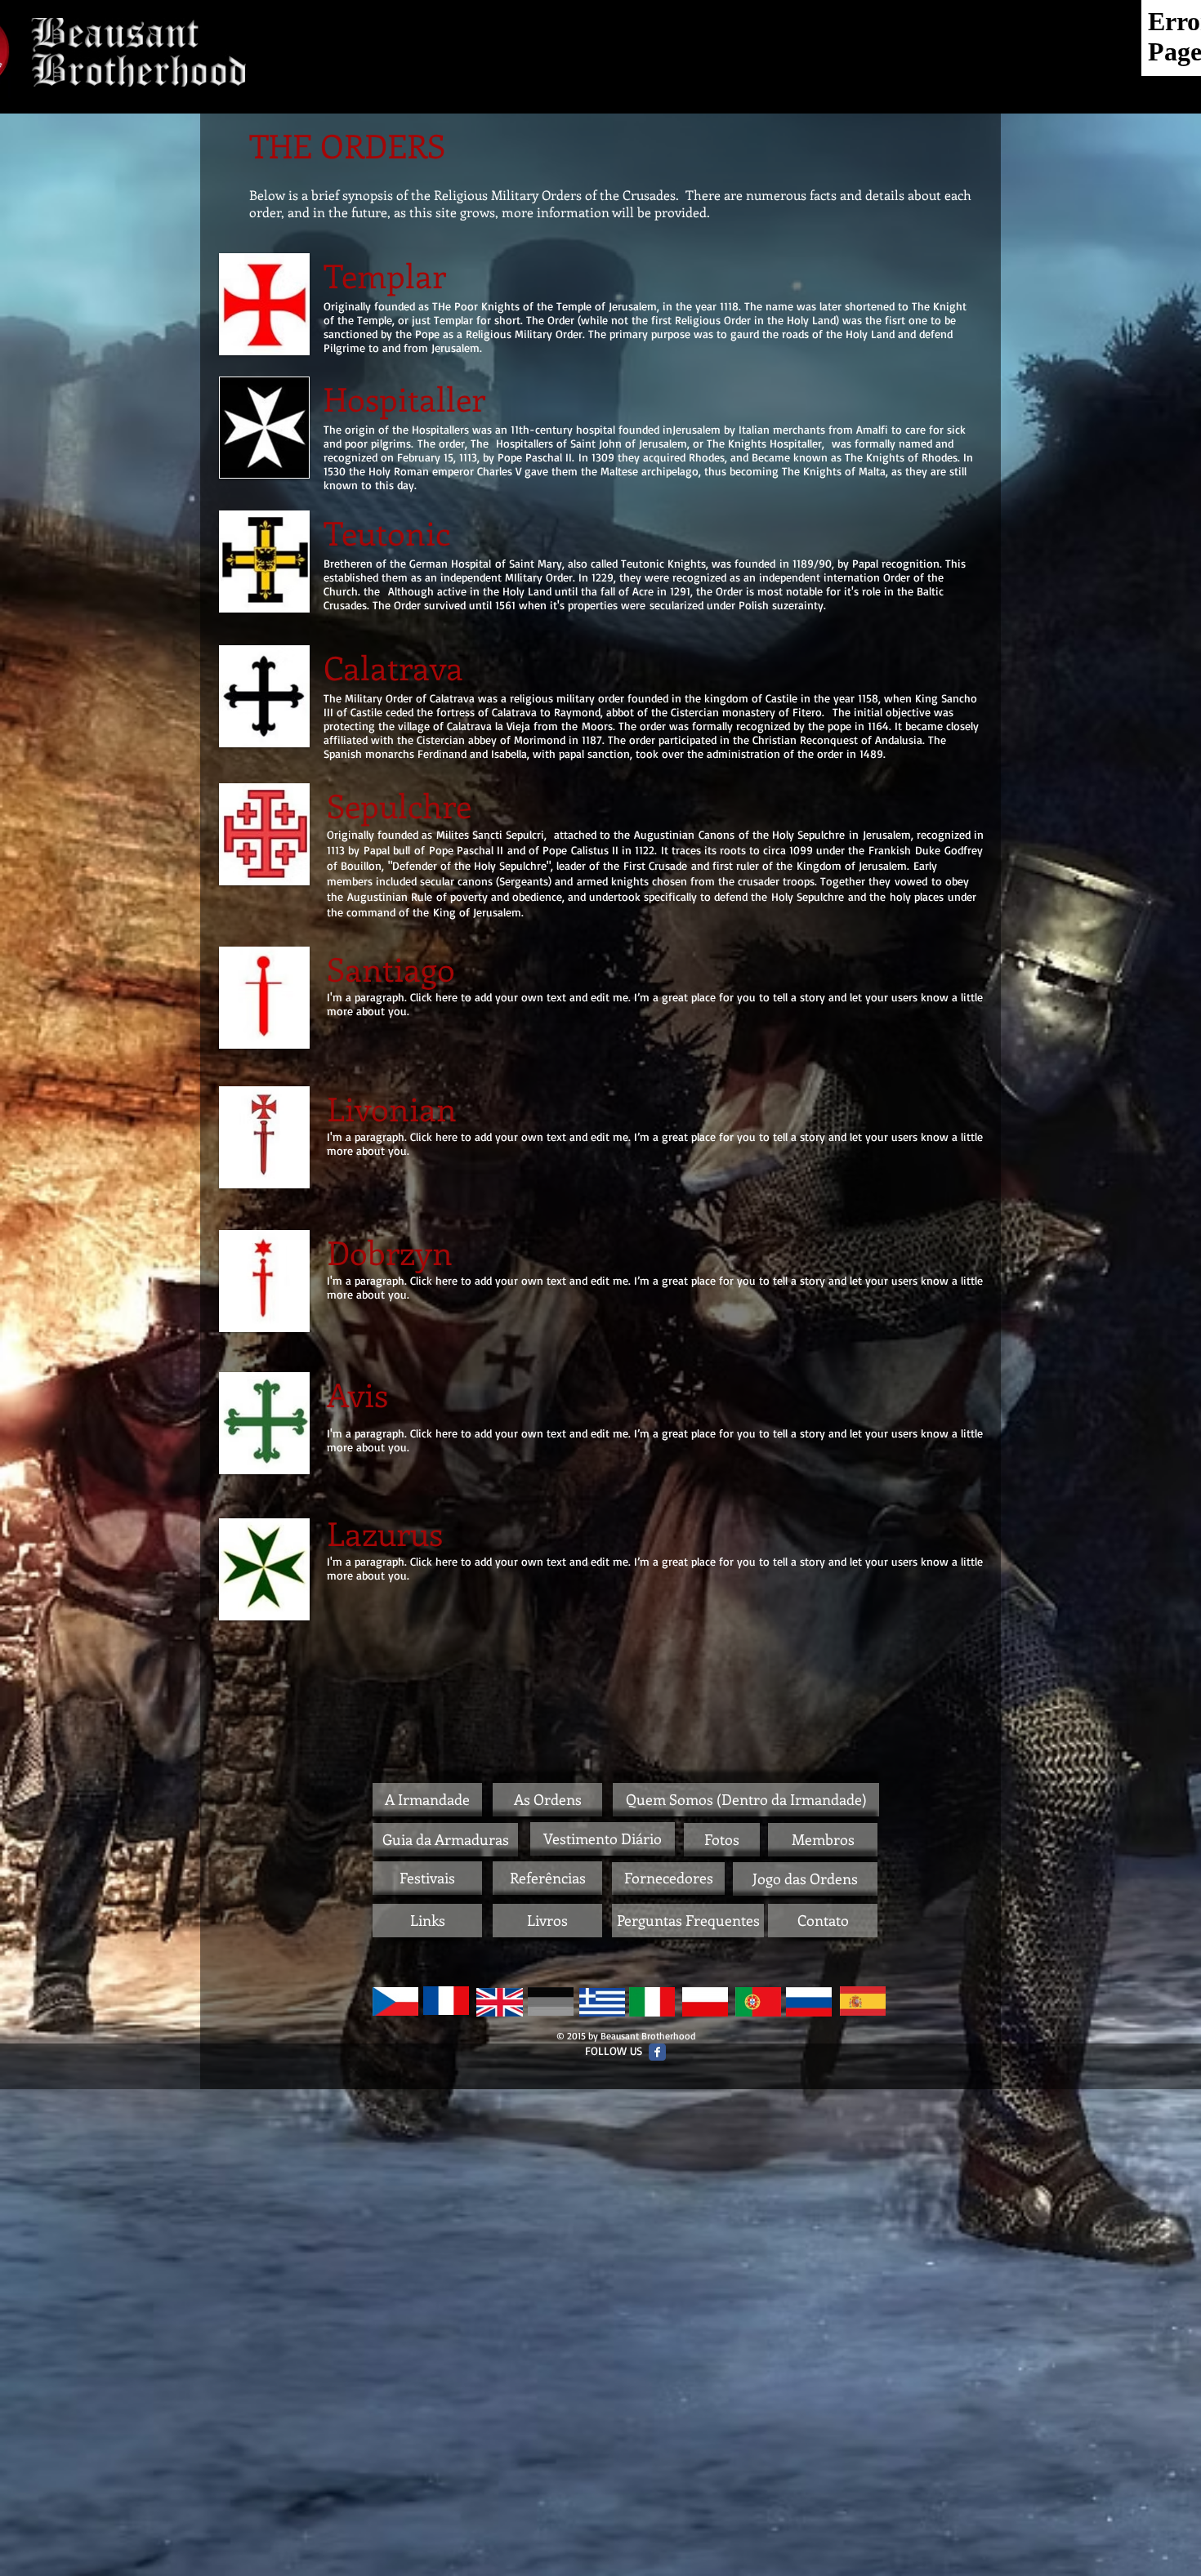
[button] (427, 1800)
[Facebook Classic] (657, 2052)
